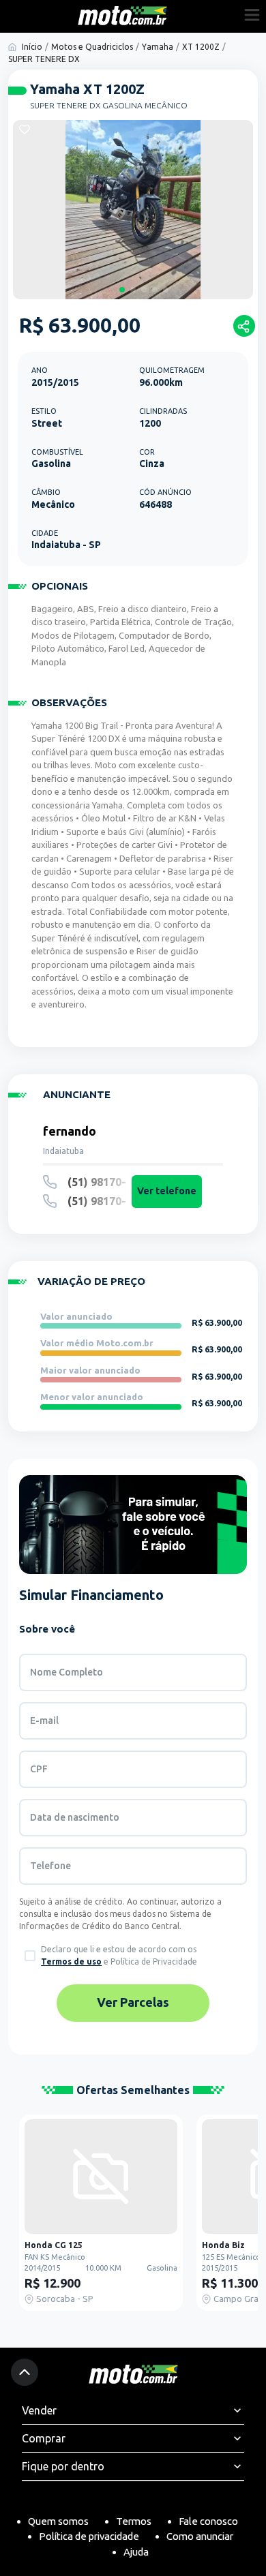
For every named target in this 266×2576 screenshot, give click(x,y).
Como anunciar (200, 2536)
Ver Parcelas (133, 2002)
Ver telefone (167, 1191)
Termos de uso (71, 1961)
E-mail (44, 1721)
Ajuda (136, 2552)
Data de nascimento (75, 1817)
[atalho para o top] (25, 2372)
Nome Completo (66, 1672)
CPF (39, 1769)
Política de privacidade (89, 2536)
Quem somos (58, 2521)
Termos (134, 2521)
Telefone (50, 1866)
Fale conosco (208, 2521)
